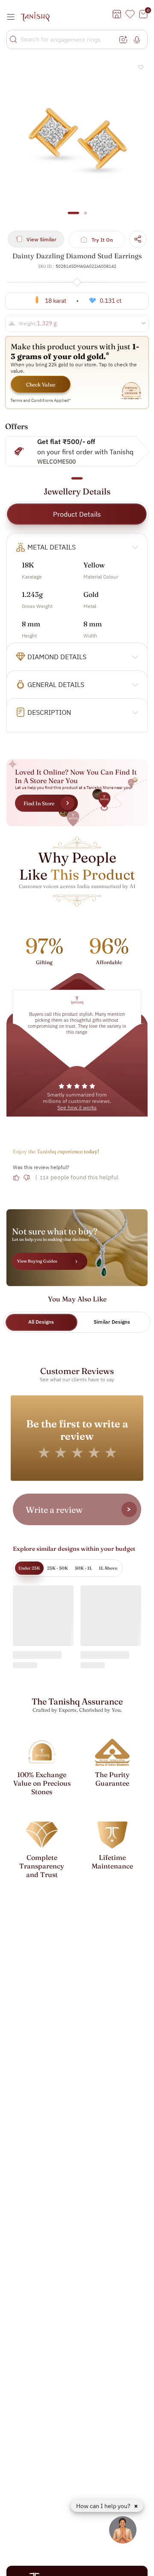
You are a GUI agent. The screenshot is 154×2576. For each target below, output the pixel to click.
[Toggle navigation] (13, 17)
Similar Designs (112, 1322)
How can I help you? (104, 2506)
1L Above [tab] (108, 1568)
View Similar (41, 239)
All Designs (41, 1322)
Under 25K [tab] (29, 1568)
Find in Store (39, 803)
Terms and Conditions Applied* (41, 400)
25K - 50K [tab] (58, 1568)
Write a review (54, 1510)
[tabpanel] (77, 140)
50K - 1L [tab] (83, 1568)
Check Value (41, 384)
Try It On (102, 240)
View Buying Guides (37, 1261)
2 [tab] (85, 217)
